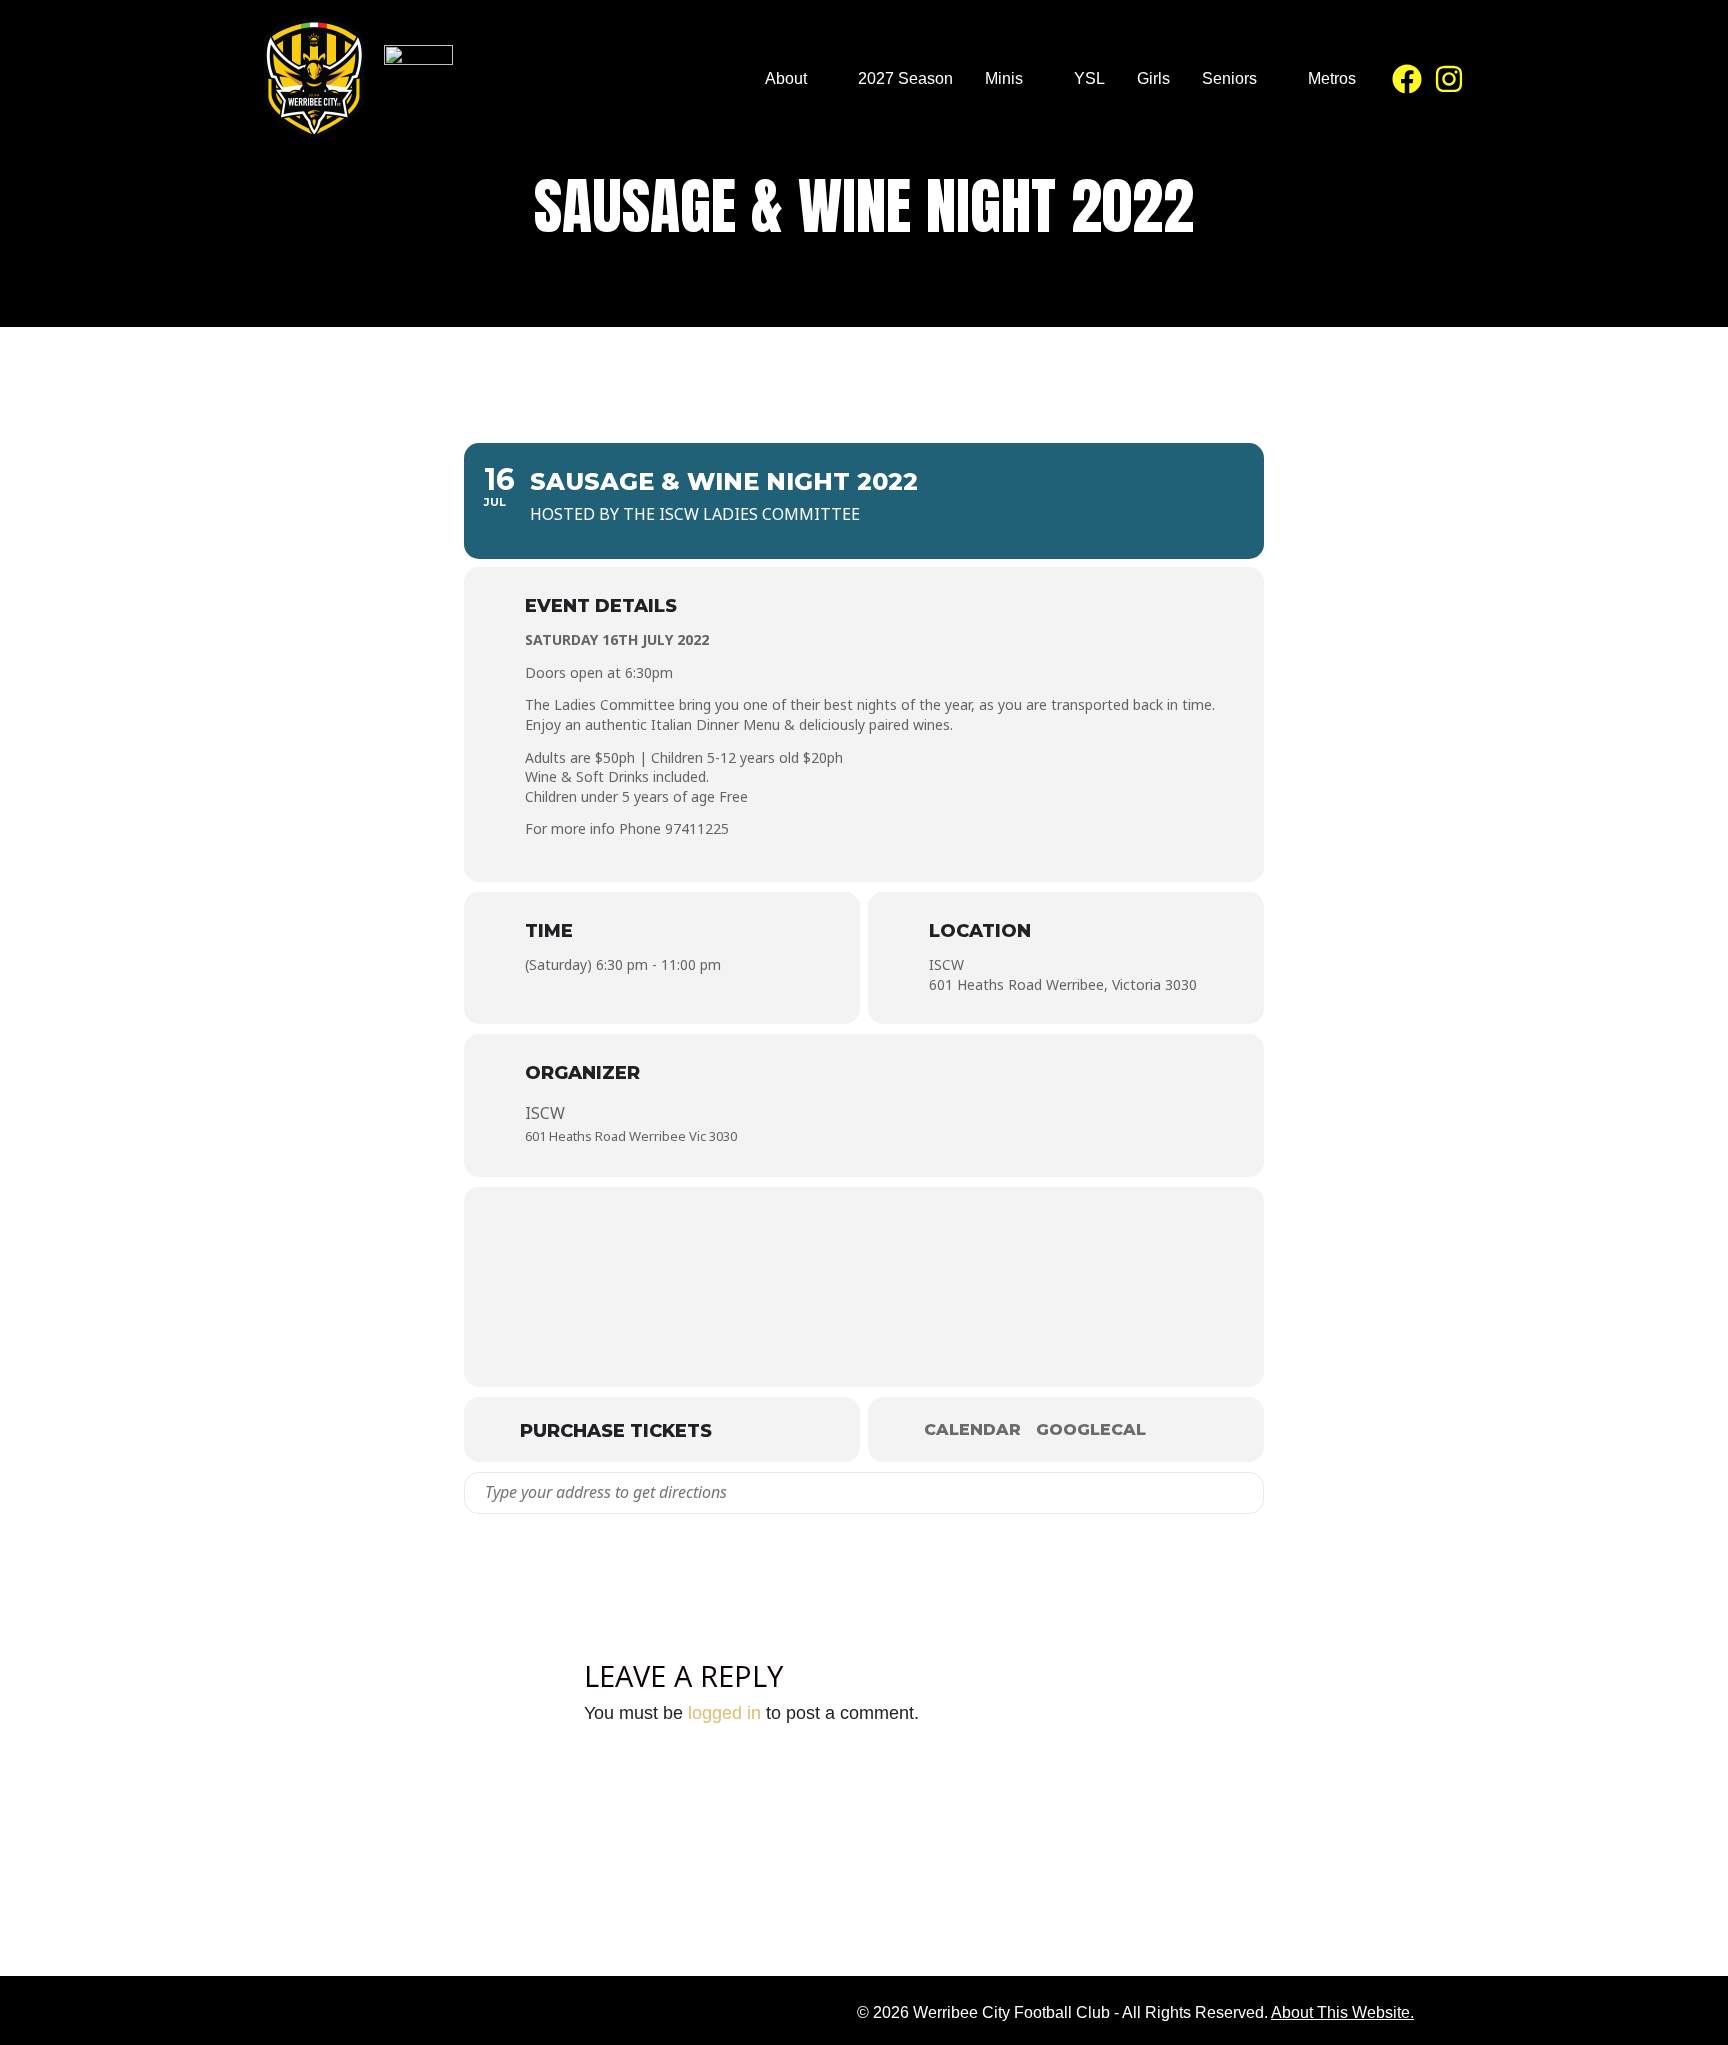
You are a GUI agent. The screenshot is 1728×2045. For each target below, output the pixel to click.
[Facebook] (1407, 79)
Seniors (1229, 78)
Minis (1004, 78)
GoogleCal (1091, 1429)
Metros (1332, 78)
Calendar (972, 1429)
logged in (724, 1713)
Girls (1153, 78)
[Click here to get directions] (1247, 1493)
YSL (1089, 78)
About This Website (1340, 2012)
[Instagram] (1449, 79)
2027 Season (905, 78)
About (786, 78)
